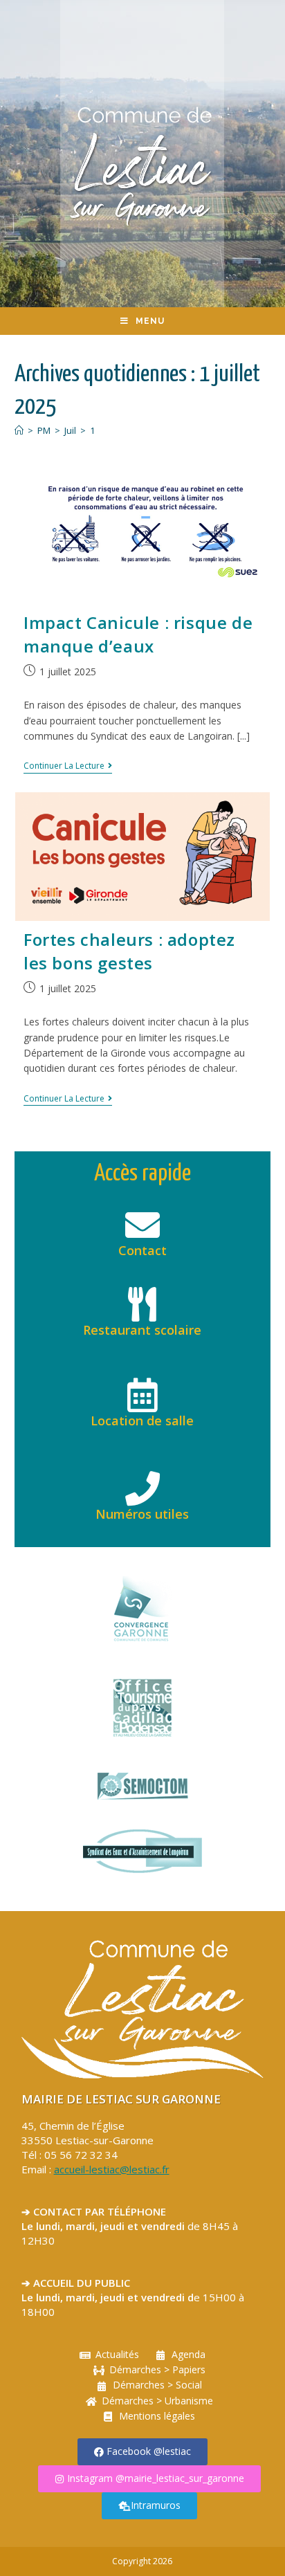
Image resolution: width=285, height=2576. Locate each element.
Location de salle (142, 1421)
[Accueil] (19, 430)
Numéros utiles (142, 1514)
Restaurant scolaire (142, 1330)
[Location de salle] (142, 1395)
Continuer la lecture (68, 766)
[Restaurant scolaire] (142, 1304)
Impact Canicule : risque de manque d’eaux (138, 634)
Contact (142, 1250)
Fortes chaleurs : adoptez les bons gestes (129, 951)
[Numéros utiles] (142, 1488)
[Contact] (142, 1225)
